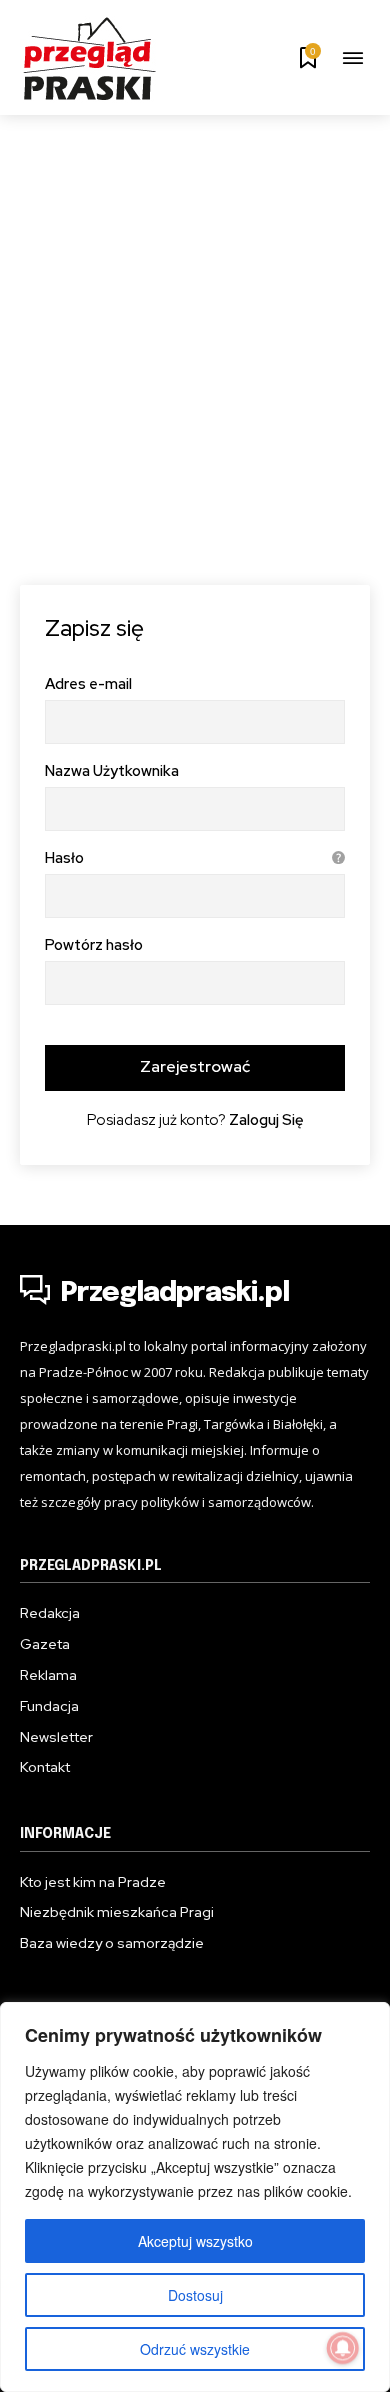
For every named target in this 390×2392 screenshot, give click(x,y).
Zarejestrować (195, 1066)
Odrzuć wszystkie (195, 2349)
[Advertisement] (195, 320)
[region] (195, 2197)
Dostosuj (195, 2295)
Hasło (191, 858)
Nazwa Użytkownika (112, 771)
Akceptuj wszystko (195, 2241)
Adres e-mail (88, 684)
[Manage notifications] (343, 2348)
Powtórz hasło (94, 945)
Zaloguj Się (266, 1120)
